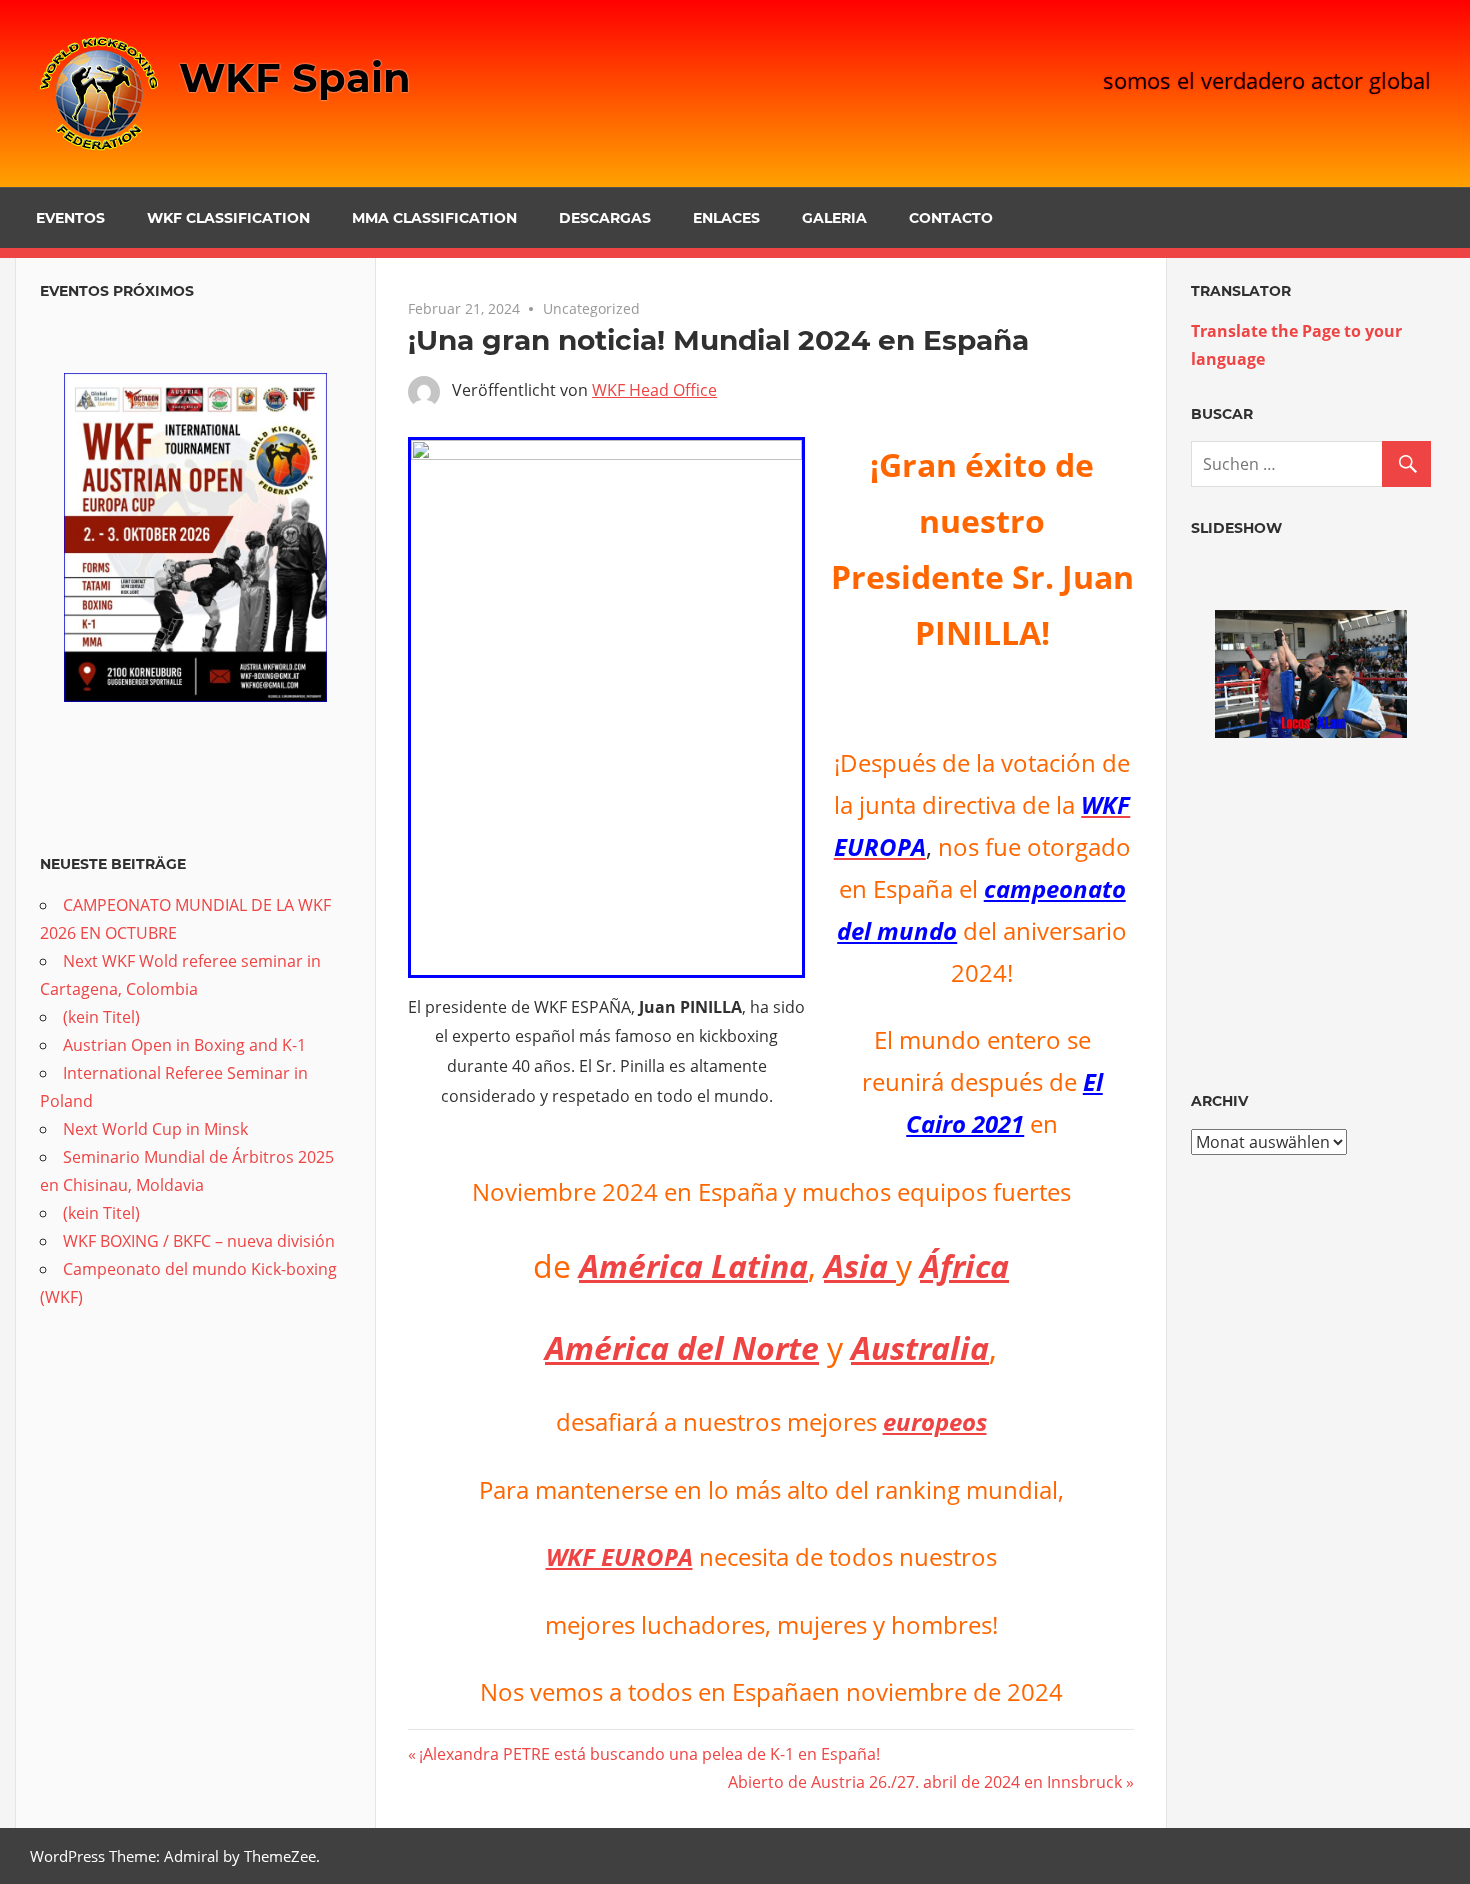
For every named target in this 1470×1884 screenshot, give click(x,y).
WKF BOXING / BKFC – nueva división (199, 1241)
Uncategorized (591, 308)
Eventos (70, 218)
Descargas (605, 218)
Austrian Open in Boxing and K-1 (184, 1045)
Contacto (951, 218)
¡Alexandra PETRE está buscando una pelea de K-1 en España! (649, 1754)
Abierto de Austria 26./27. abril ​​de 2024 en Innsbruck (925, 1782)
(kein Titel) (101, 1017)
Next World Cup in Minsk (155, 1129)
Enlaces (726, 218)
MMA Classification (434, 218)
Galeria (834, 218)
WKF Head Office (654, 390)
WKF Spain (295, 77)
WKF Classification (228, 218)
